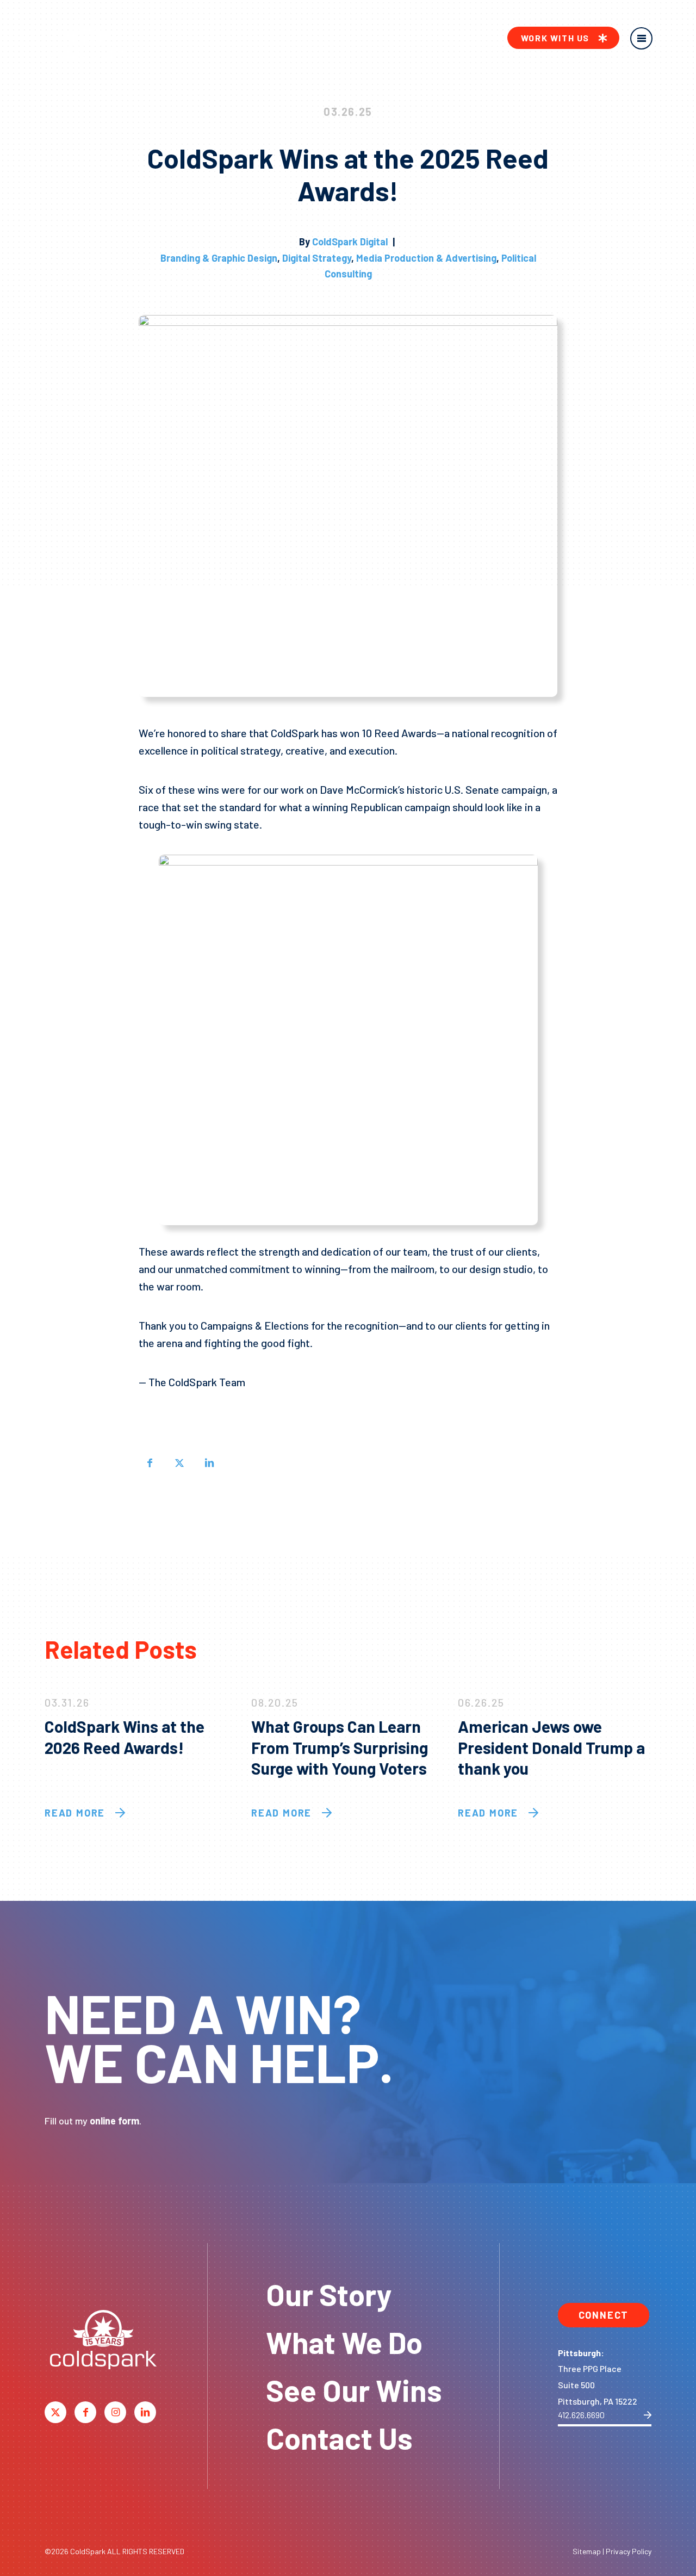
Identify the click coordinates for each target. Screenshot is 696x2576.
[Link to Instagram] (115, 2412)
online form (114, 2121)
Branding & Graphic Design (219, 258)
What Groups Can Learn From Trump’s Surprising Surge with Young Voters (340, 1747)
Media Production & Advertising (426, 258)
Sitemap (587, 2551)
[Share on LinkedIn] (209, 1462)
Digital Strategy (317, 258)
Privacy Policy (629, 2551)
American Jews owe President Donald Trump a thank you (551, 1747)
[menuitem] (563, 38)
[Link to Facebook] (85, 2412)
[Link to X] (55, 2412)
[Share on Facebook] (150, 1462)
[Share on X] (179, 1462)
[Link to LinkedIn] (145, 2412)
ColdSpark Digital (350, 242)
